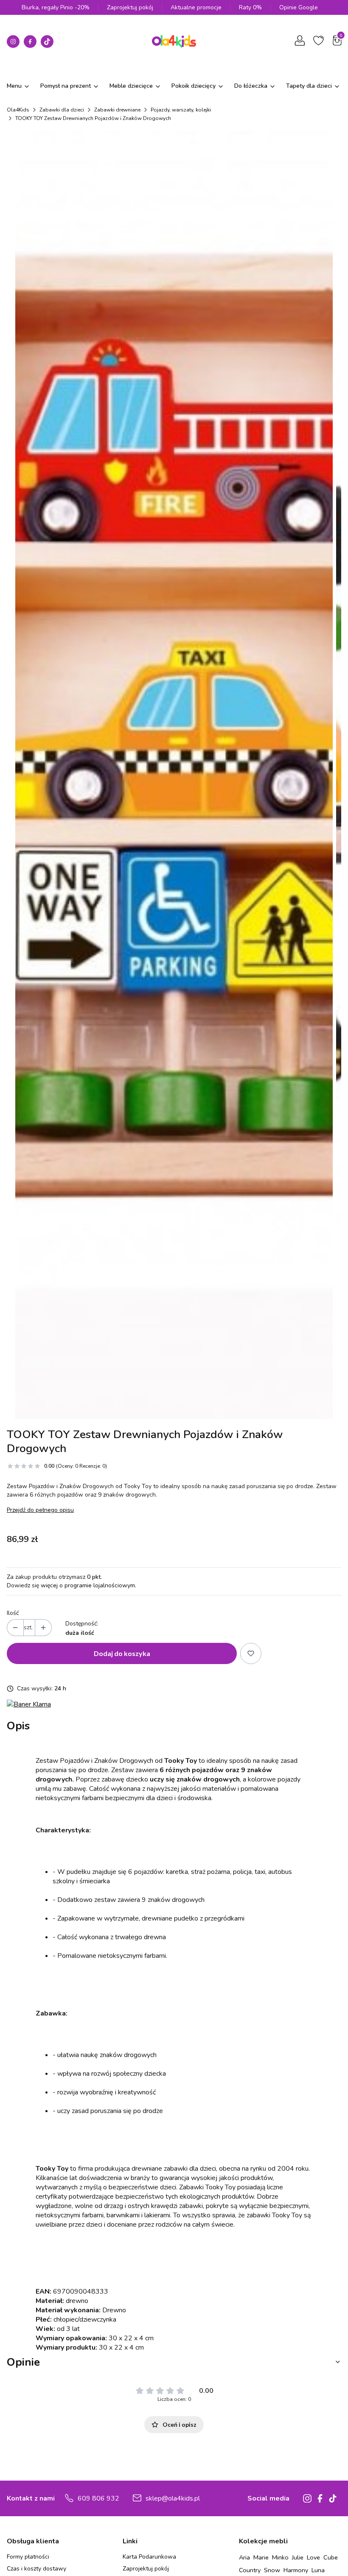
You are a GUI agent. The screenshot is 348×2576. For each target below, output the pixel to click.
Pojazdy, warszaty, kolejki (181, 110)
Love (313, 2557)
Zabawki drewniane (117, 110)
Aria (244, 2557)
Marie (261, 2557)
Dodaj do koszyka (122, 1653)
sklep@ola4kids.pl (173, 2498)
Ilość (13, 1613)
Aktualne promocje (196, 7)
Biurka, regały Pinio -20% (56, 7)
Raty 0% (250, 7)
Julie (298, 2557)
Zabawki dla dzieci (62, 110)
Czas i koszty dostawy (36, 2569)
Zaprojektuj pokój (130, 7)
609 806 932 (98, 2498)
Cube (331, 2557)
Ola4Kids (18, 110)
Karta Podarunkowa (149, 2557)
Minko (280, 2557)
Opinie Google (299, 7)
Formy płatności (28, 2557)
